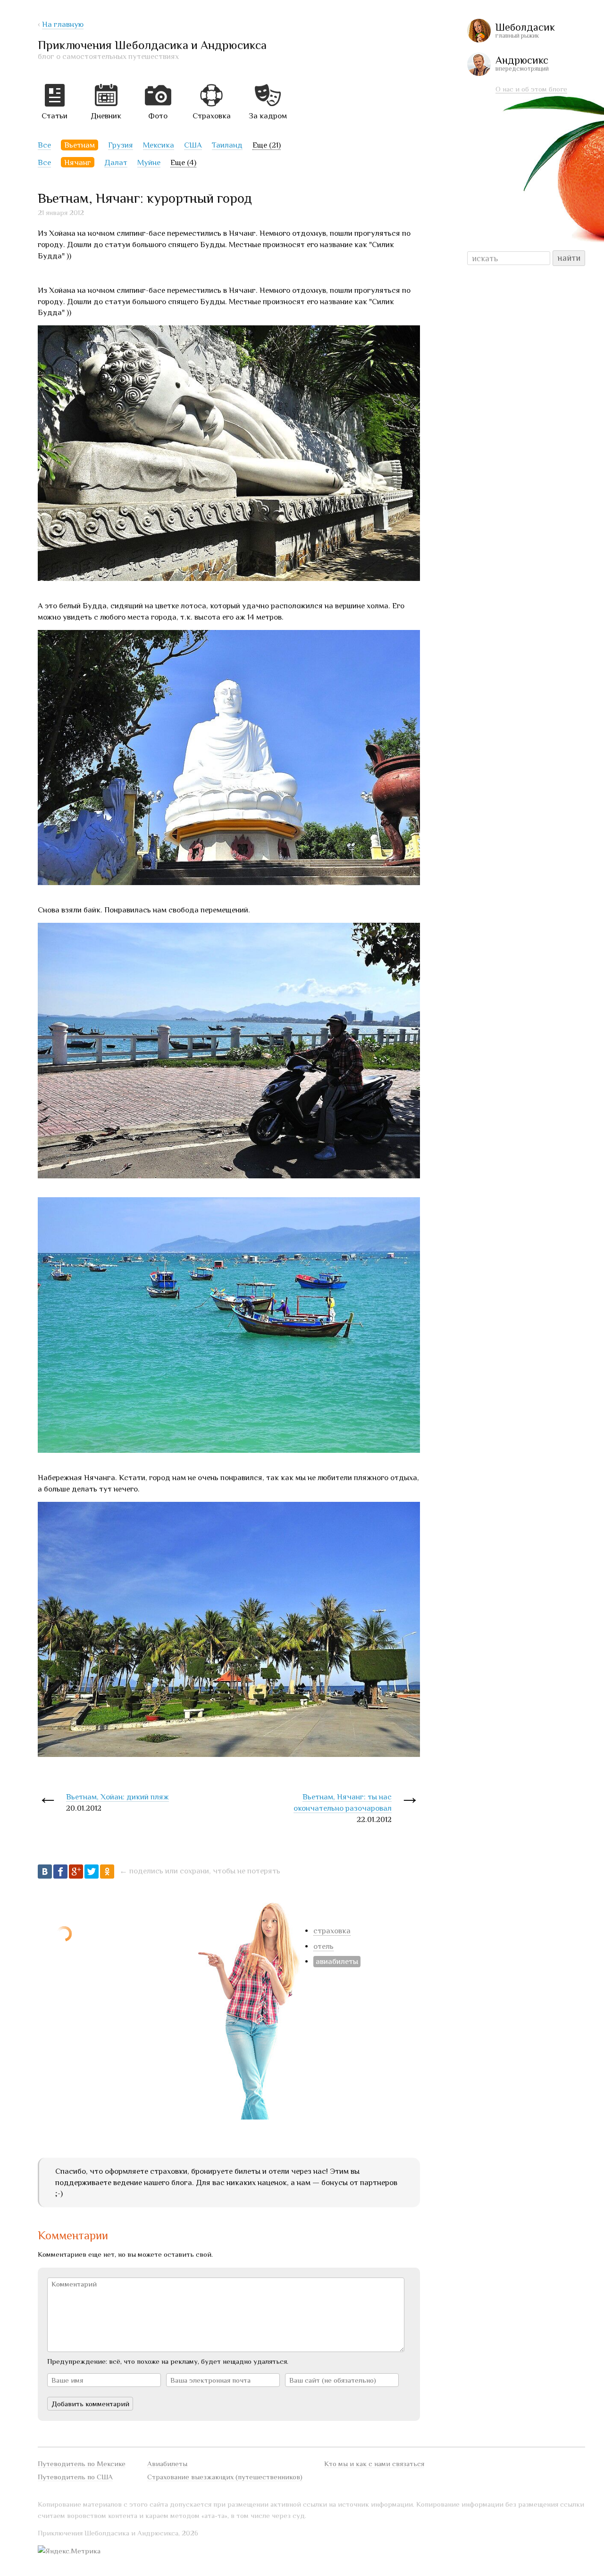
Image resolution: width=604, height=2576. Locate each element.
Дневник (106, 116)
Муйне (149, 162)
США (193, 145)
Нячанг (78, 162)
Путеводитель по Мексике (82, 2464)
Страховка (212, 116)
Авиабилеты (167, 2464)
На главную (63, 24)
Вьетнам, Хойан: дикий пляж (117, 1797)
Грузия (121, 145)
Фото (158, 116)
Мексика (159, 145)
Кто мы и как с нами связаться (374, 2464)
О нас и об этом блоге (531, 89)
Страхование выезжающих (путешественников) (225, 2477)
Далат (116, 162)
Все (44, 145)
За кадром (268, 116)
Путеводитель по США (75, 2477)
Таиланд (227, 145)
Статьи (55, 116)
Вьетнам (80, 145)
